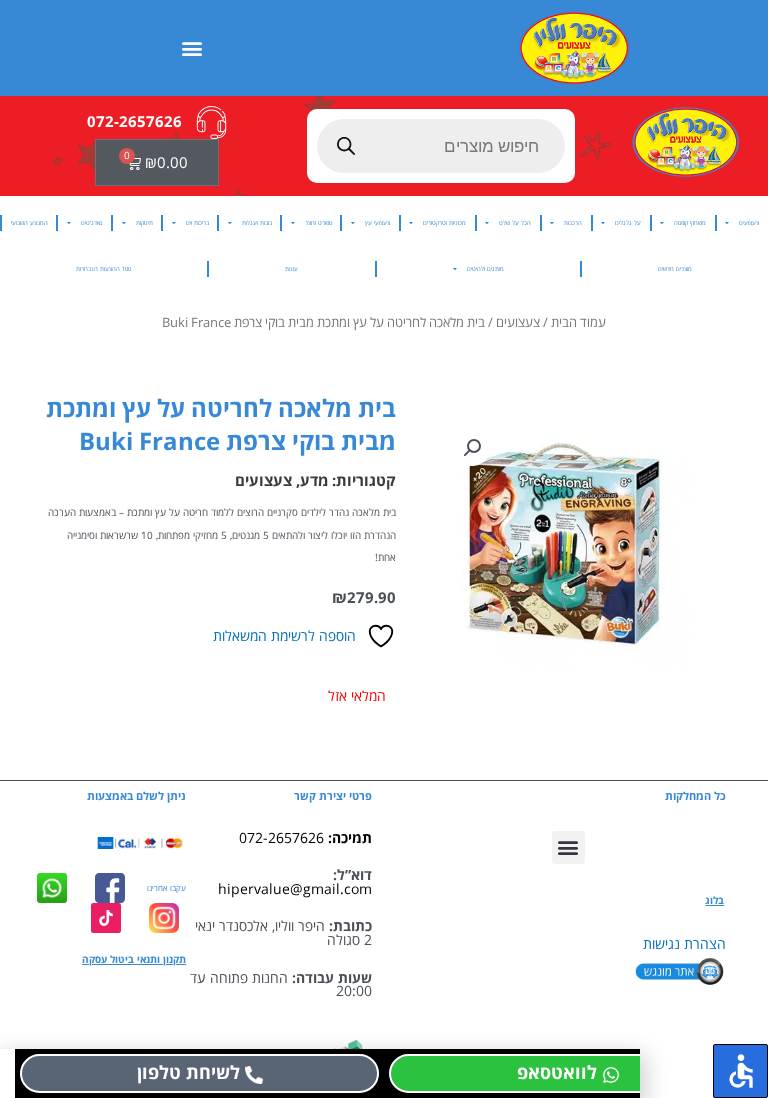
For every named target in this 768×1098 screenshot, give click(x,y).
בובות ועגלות (257, 222)
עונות (291, 268)
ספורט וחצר (318, 222)
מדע (314, 480)
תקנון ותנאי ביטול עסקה (134, 959)
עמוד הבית (578, 322)
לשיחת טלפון (188, 1072)
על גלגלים (628, 222)
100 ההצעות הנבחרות (103, 268)
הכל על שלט (515, 222)
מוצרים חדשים (675, 268)
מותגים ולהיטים (485, 268)
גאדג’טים (92, 222)
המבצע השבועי (29, 222)
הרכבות (573, 222)
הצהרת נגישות (684, 943)
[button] (192, 47)
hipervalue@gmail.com (295, 888)
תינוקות (144, 222)
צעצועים (749, 222)
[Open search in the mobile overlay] (441, 146)
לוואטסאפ (557, 1072)
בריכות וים (197, 222)
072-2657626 (281, 837)
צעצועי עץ (377, 222)
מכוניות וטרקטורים (444, 222)
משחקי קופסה (690, 222)
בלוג (714, 900)
